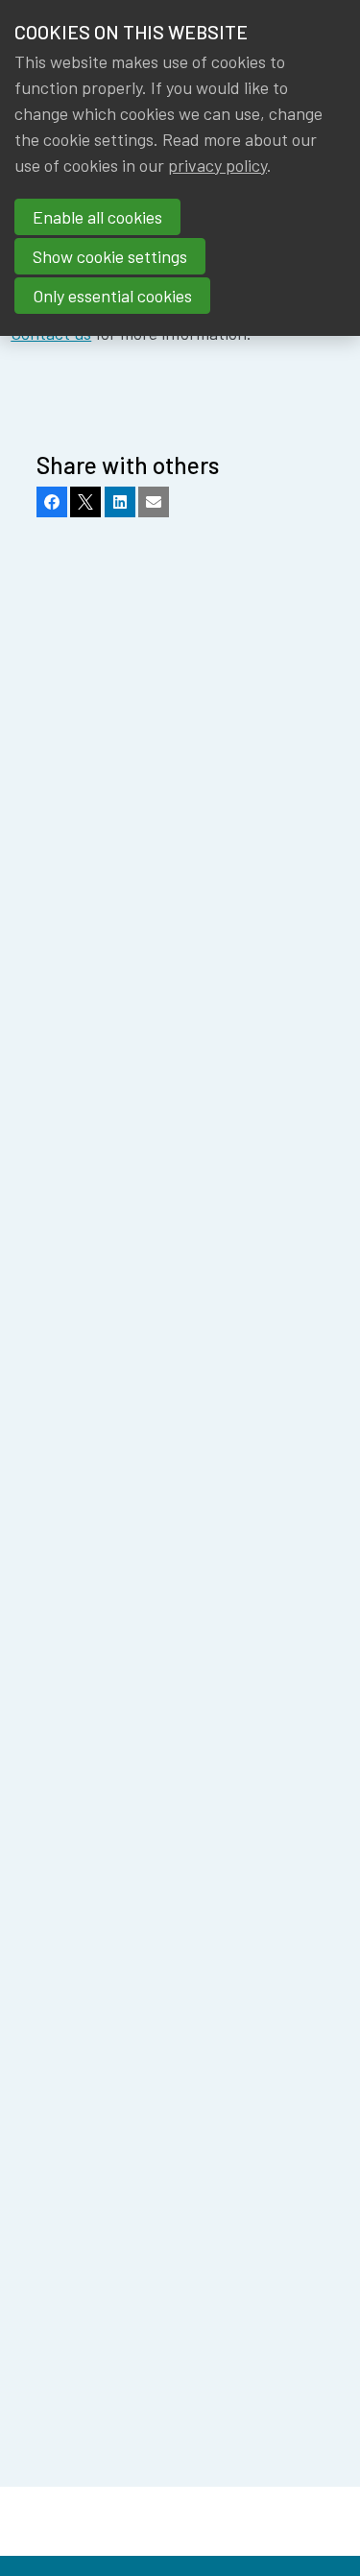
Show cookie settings (110, 256)
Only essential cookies (112, 296)
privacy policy (217, 165)
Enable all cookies (97, 217)
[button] (52, 502)
